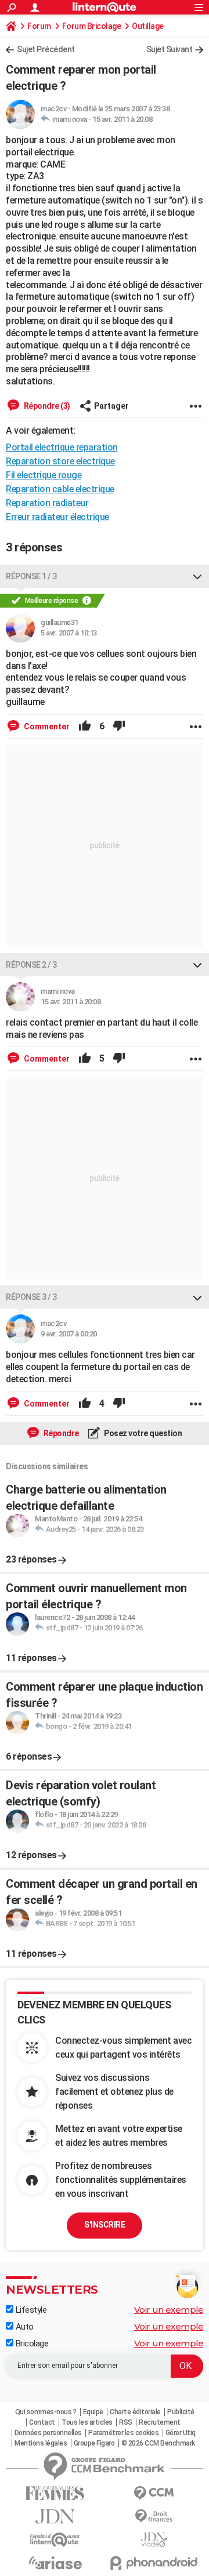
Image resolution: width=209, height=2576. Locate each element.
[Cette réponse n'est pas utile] (119, 726)
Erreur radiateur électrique (57, 517)
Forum (39, 26)
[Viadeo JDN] (154, 2540)
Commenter (46, 726)
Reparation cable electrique (60, 489)
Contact (42, 2422)
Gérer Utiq (181, 2433)
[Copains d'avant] (55, 2540)
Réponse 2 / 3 (31, 965)
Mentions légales (41, 2443)
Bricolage (31, 2344)
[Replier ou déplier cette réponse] (197, 576)
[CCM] (154, 2493)
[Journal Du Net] (55, 2517)
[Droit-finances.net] (154, 2517)
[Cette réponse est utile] (85, 726)
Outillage (148, 26)
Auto (24, 2327)
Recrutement (160, 2422)
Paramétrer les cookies (123, 2433)
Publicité (181, 2412)
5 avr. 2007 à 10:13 (69, 633)
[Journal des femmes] (55, 2493)
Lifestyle (30, 2310)
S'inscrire (105, 2225)
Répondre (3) (46, 406)
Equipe (93, 2412)
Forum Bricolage (92, 26)
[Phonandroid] (154, 2563)
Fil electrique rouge (44, 475)
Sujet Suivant (170, 49)
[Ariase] (55, 2563)
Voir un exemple (169, 2310)
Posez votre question (143, 1433)
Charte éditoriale (135, 2412)
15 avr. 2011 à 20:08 (122, 119)
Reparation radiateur (47, 503)
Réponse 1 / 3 (31, 576)
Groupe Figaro (94, 2443)
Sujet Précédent (46, 49)
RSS (126, 2422)
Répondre (60, 1433)
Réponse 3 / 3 (31, 1297)
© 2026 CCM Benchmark (158, 2443)
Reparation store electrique (60, 461)
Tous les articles (87, 2422)
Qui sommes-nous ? (46, 2412)
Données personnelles (48, 2433)
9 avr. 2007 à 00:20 (69, 1334)
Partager (111, 406)
